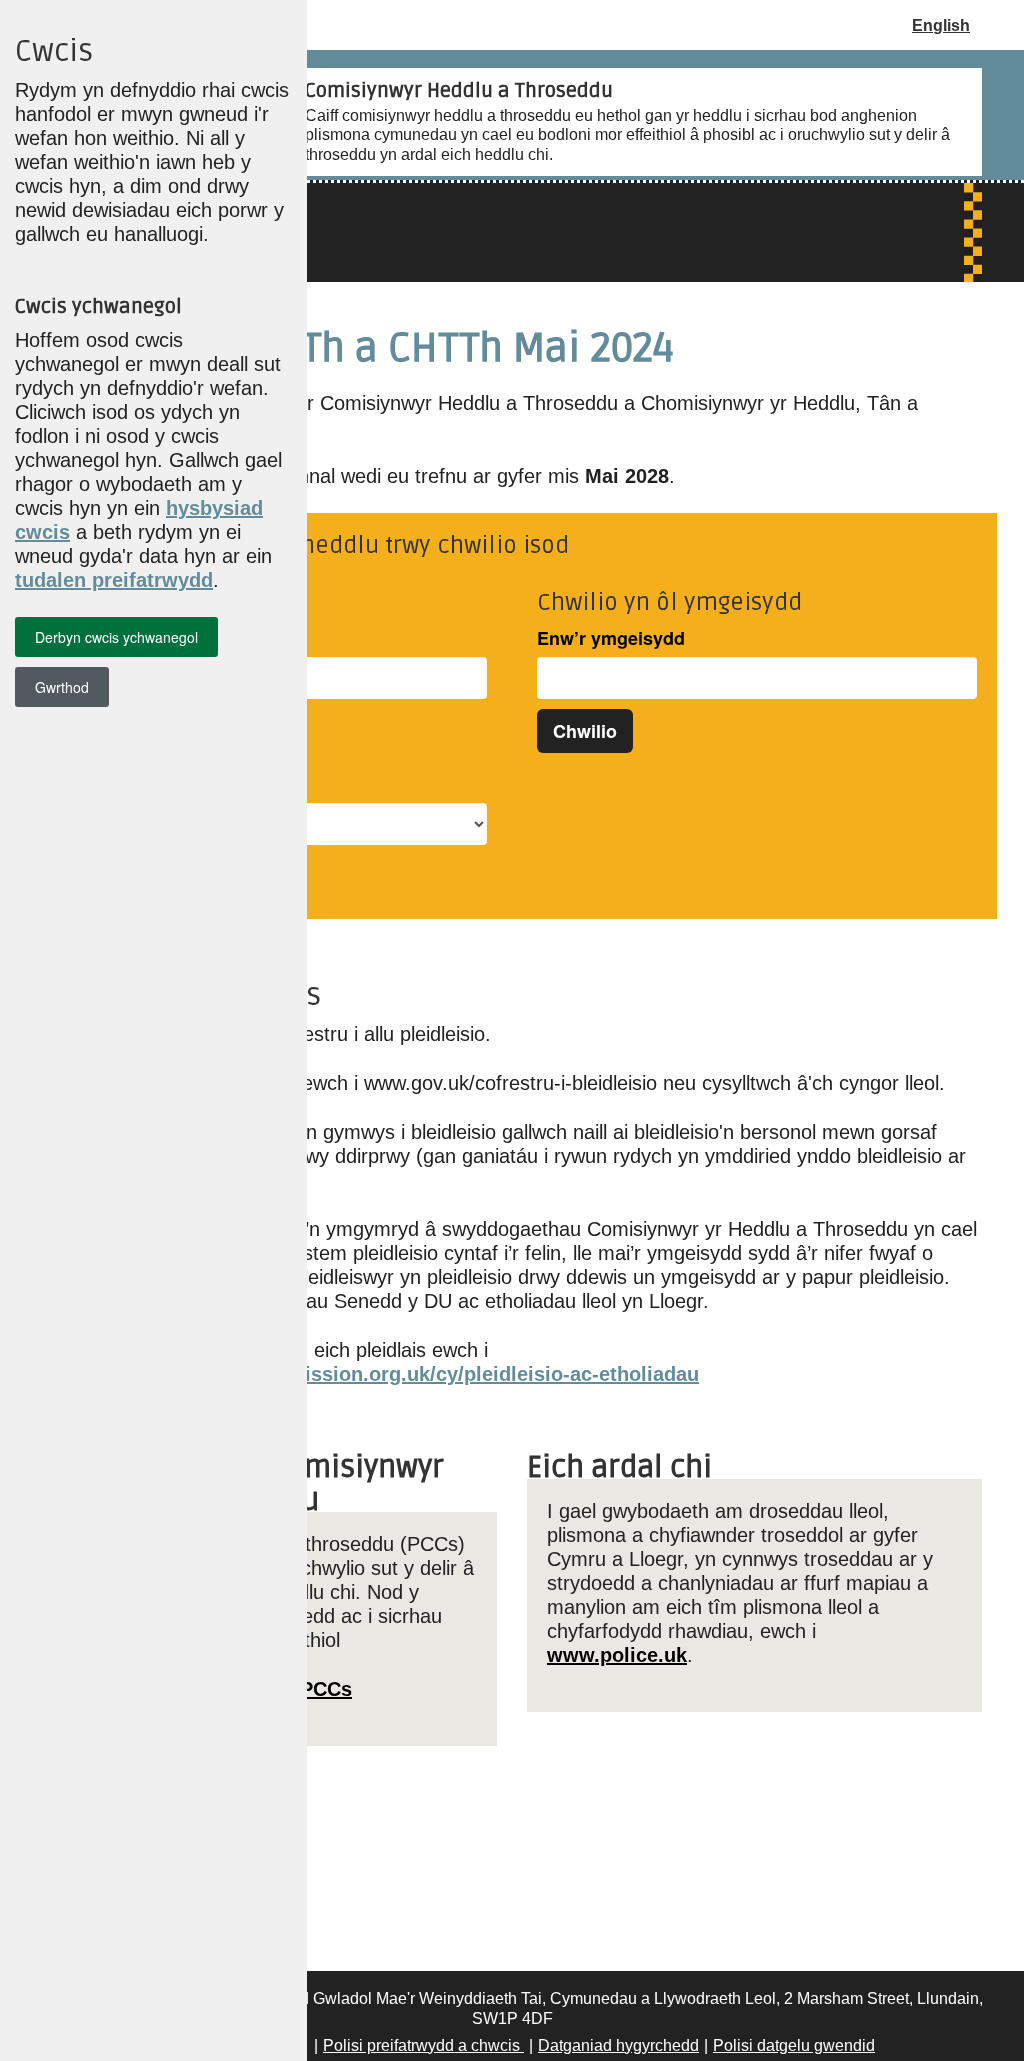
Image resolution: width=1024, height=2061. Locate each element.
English (941, 25)
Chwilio (585, 731)
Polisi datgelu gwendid (794, 2045)
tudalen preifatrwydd (114, 580)
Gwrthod (62, 687)
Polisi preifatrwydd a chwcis (423, 2045)
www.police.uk (617, 1655)
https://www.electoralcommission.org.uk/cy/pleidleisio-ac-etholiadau (370, 1374)
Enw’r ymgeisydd (611, 638)
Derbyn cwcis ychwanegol (116, 637)
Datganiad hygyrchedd (618, 2045)
